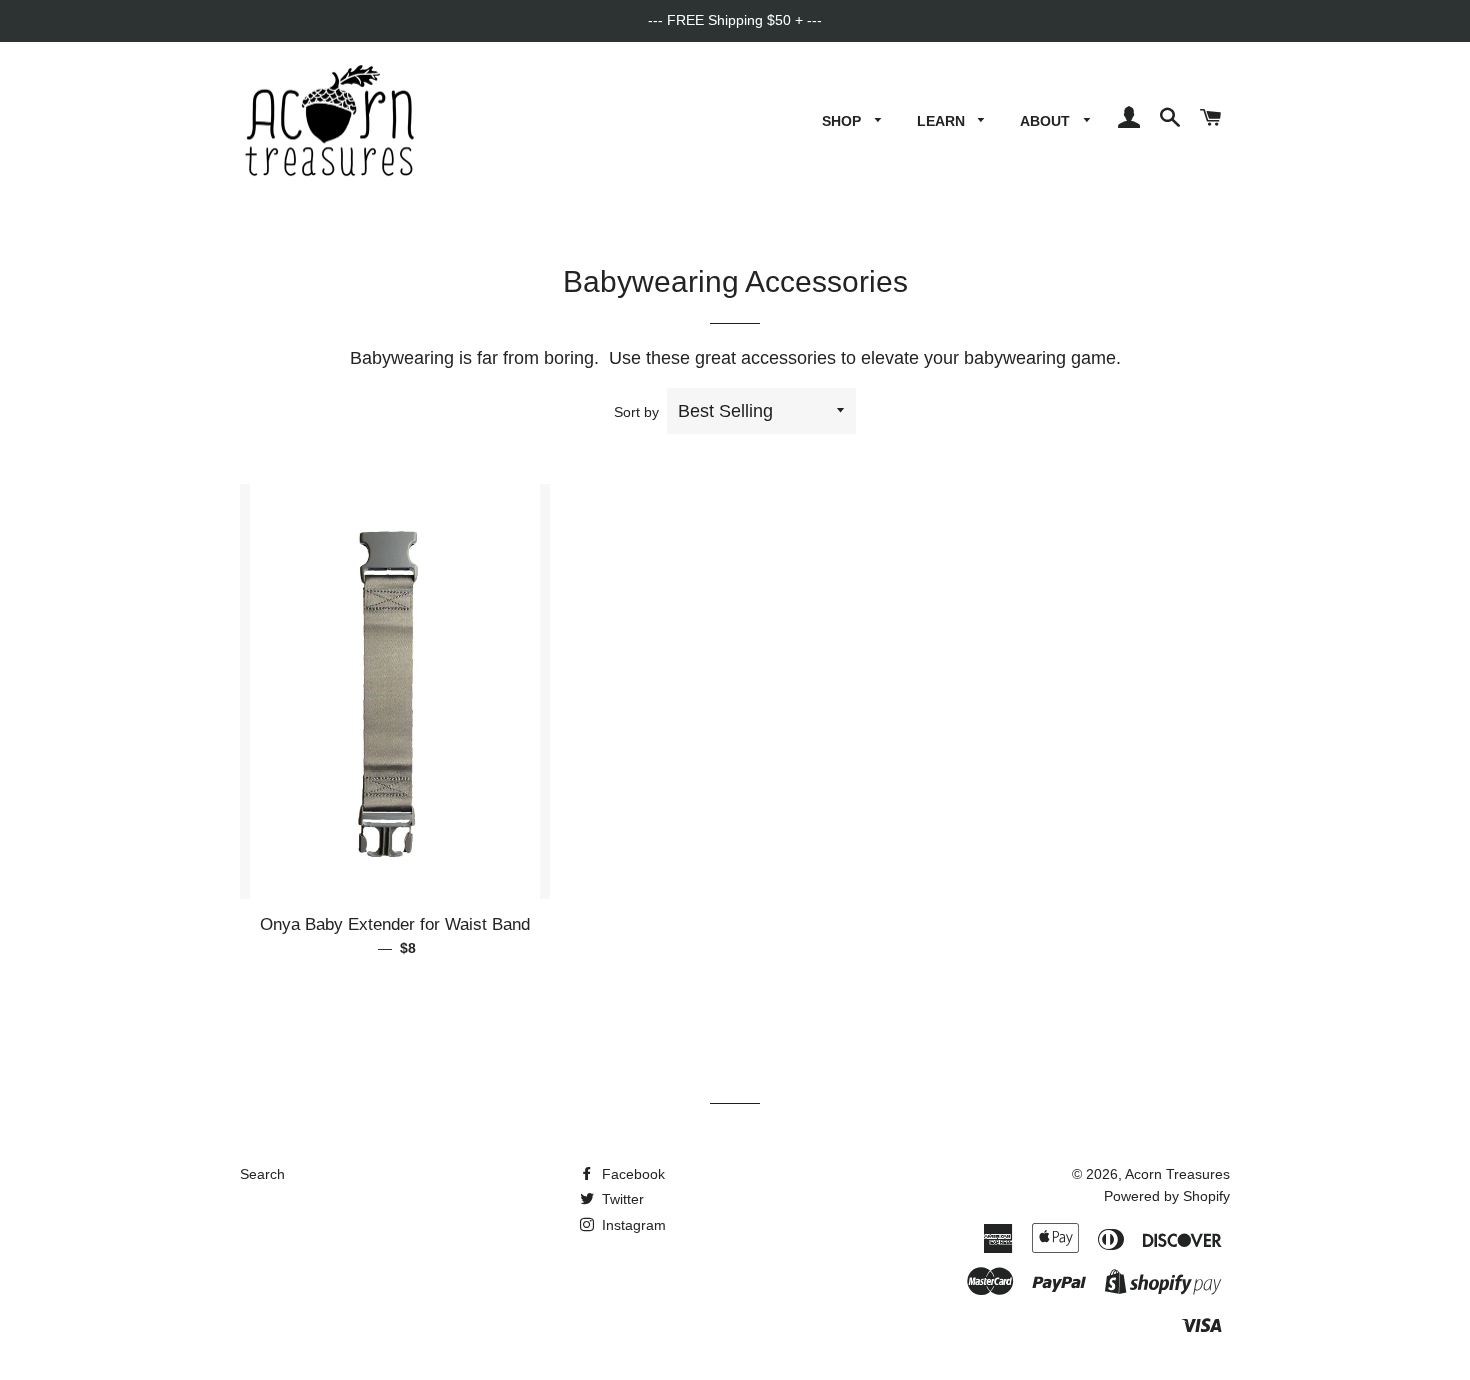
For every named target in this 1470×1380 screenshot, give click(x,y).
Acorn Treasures (1177, 1174)
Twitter (621, 1199)
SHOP (843, 121)
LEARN (943, 121)
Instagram (632, 1225)
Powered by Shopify (1167, 1196)
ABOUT (1047, 121)
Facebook (631, 1174)
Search (262, 1174)
